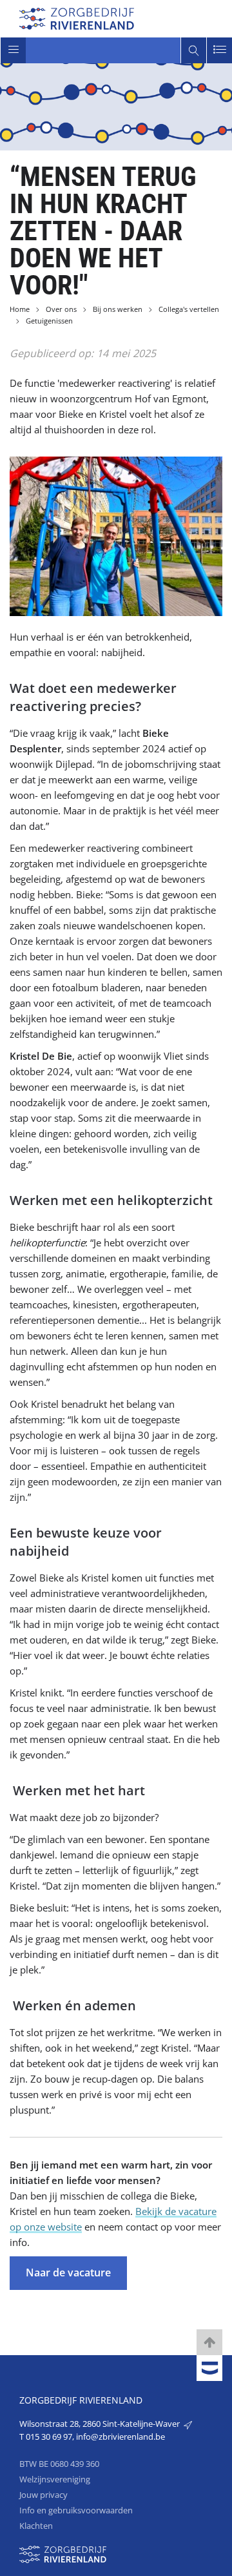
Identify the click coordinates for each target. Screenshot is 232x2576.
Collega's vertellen (189, 309)
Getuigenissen (49, 321)
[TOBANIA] (209, 2369)
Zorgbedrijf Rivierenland (81, 2400)
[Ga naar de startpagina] (77, 17)
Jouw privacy (43, 2495)
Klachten (36, 2526)
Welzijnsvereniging (55, 2479)
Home (20, 309)
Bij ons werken (118, 309)
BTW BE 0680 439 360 (59, 2464)
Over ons (61, 309)
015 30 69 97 (49, 2437)
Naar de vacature (68, 2272)
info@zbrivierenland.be (121, 2437)
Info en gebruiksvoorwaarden (76, 2510)
